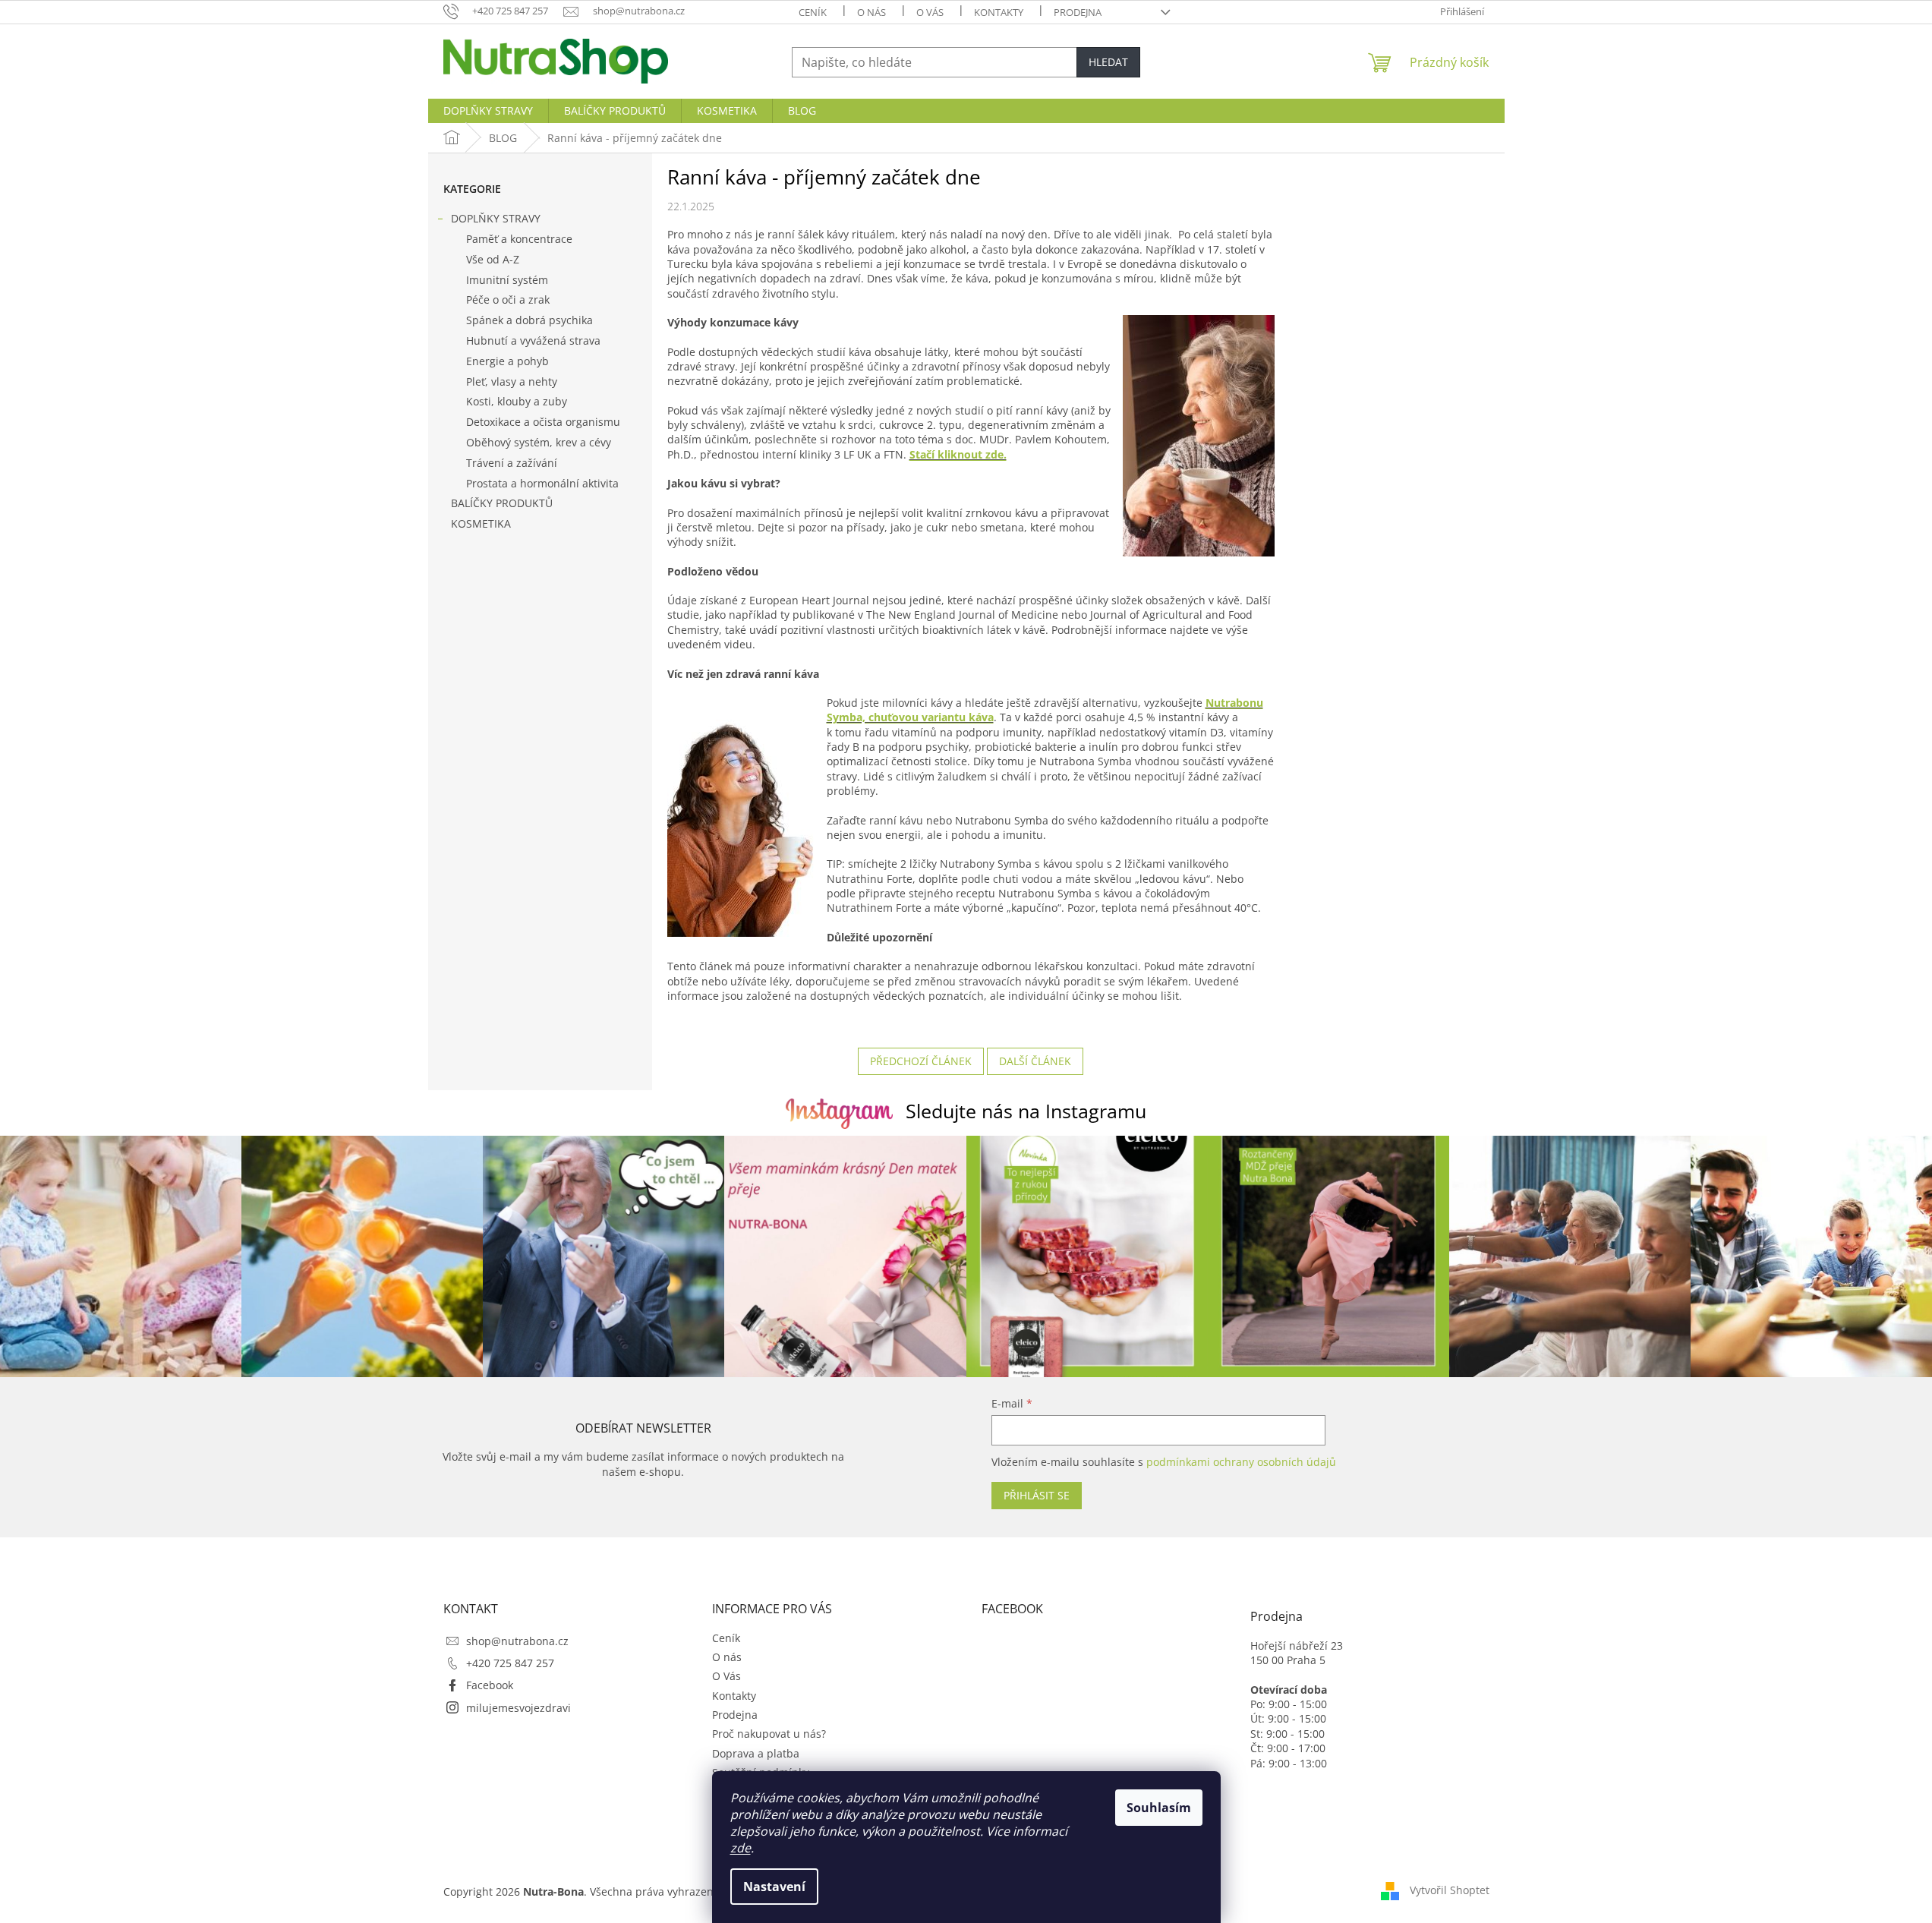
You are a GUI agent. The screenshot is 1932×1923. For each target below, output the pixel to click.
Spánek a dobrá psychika (529, 320)
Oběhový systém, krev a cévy (539, 442)
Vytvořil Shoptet (1450, 1890)
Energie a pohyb (507, 361)
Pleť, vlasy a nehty (512, 381)
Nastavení (774, 1887)
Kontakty (999, 12)
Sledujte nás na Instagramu (1026, 1111)
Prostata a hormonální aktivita (542, 483)
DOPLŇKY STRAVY (496, 218)
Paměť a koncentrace (519, 239)
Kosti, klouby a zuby (517, 401)
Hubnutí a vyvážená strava (533, 340)
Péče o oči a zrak (508, 299)
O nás (871, 12)
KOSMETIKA (481, 523)
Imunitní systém (507, 280)
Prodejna (1078, 12)
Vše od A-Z (493, 259)
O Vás (930, 12)
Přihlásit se (1037, 1495)
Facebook (490, 1685)
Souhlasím (1159, 1808)
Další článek (1035, 1061)
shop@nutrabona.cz (517, 1641)
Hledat (1108, 62)
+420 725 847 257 (510, 1663)
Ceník (813, 12)
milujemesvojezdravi (518, 1708)
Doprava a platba (756, 1753)
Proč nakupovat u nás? (769, 1734)
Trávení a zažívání (512, 463)
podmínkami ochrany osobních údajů (1241, 1462)
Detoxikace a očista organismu (543, 422)
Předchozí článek (921, 1061)
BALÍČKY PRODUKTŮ (502, 503)
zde (741, 1848)
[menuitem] (488, 111)
